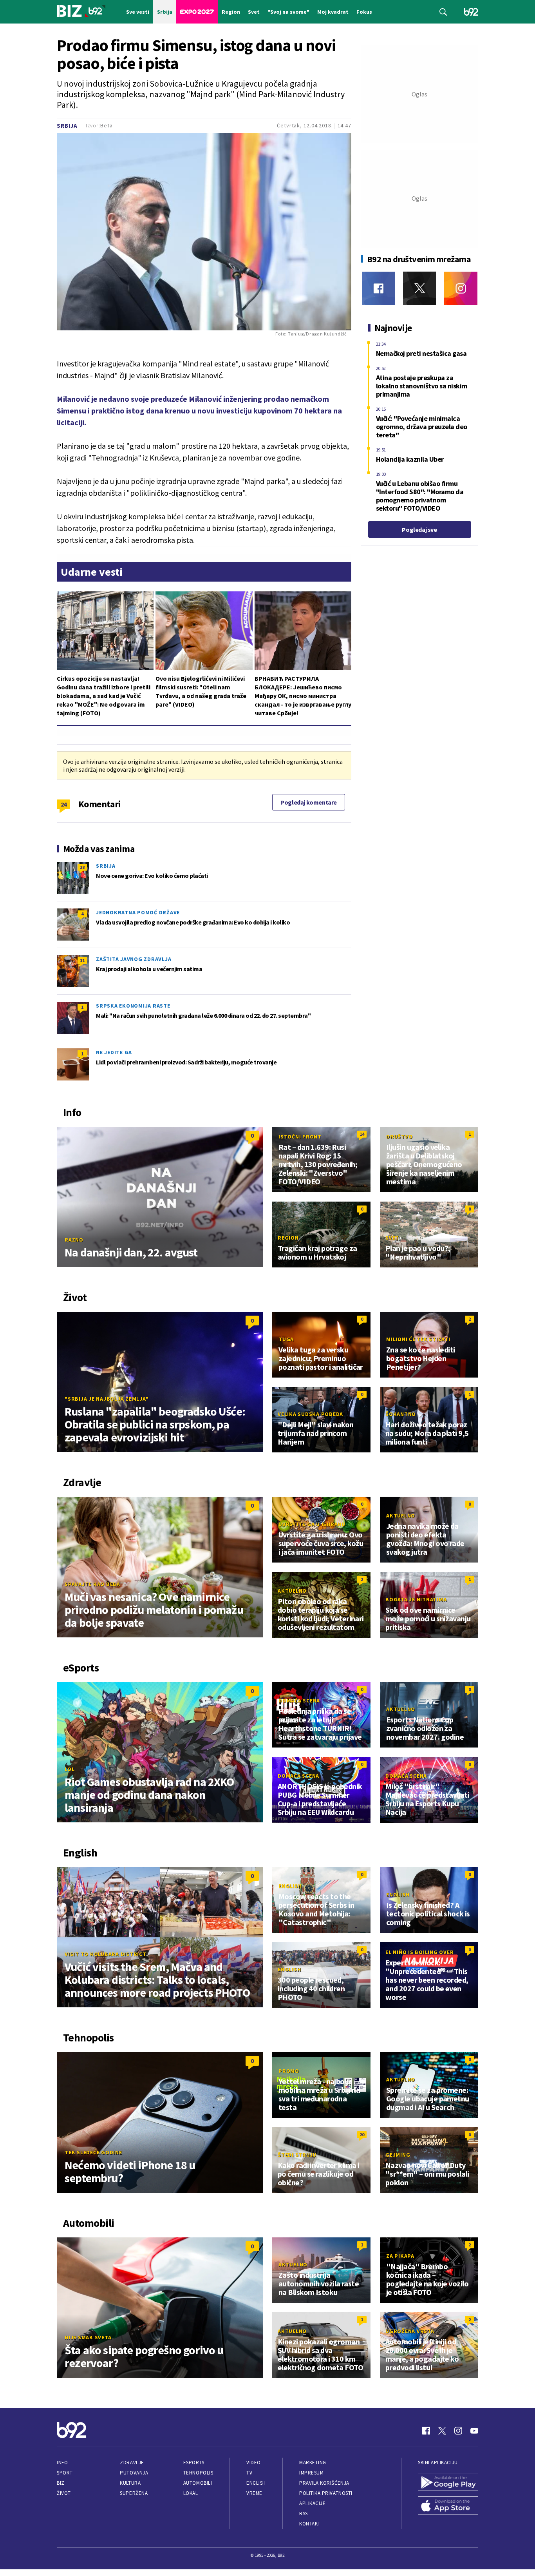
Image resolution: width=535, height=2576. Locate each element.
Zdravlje (132, 2463)
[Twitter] (420, 288)
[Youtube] (474, 2431)
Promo (289, 2071)
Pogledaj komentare (309, 802)
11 (82, 960)
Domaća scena (299, 1700)
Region (288, 1238)
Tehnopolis (198, 2473)
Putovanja (134, 2473)
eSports (194, 2463)
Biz (61, 2483)
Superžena (134, 2493)
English (290, 1886)
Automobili (198, 2483)
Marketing (313, 2463)
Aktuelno (401, 1516)
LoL (70, 1769)
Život (64, 2493)
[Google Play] (448, 2483)
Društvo (399, 1137)
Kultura (130, 2483)
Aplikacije (312, 2503)
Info (62, 2463)
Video (254, 2463)
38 (82, 867)
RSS (304, 2513)
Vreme (254, 2493)
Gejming (398, 2155)
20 (362, 2135)
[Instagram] (461, 288)
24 (64, 804)
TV (249, 2473)
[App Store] (448, 2506)
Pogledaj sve (419, 529)
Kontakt (310, 2524)
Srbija (67, 126)
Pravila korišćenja (324, 2483)
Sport (65, 2473)
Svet (392, 1238)
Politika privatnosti (326, 2493)
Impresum (311, 2473)
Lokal (191, 2493)
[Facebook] (379, 288)
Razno (74, 1240)
